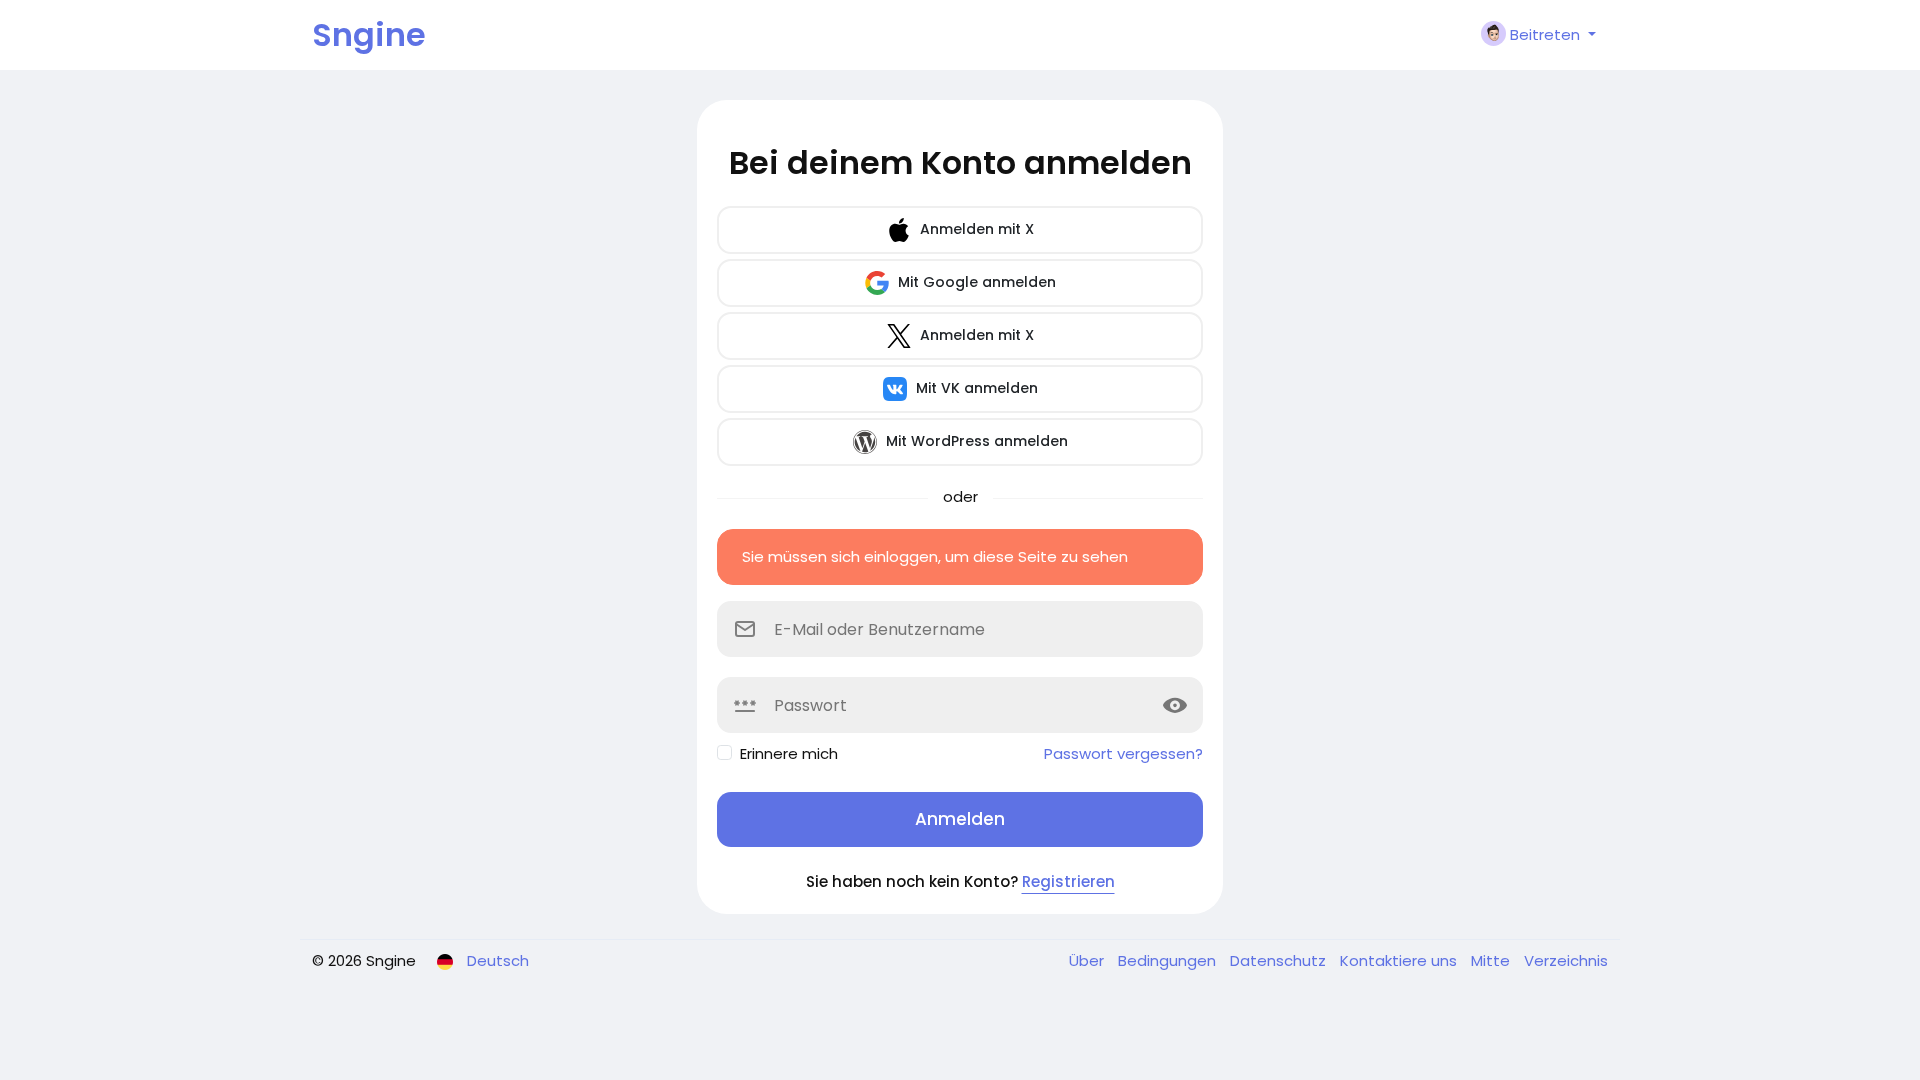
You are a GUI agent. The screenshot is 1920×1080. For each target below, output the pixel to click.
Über (1088, 960)
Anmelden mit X (975, 229)
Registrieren (1068, 881)
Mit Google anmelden (975, 282)
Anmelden (960, 819)
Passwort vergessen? (1123, 753)
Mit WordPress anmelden (975, 441)
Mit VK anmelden (975, 388)
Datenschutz (1280, 960)
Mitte (1492, 960)
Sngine (369, 34)
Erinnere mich (789, 753)
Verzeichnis (1566, 960)
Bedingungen (1169, 960)
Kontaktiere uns (1400, 960)
